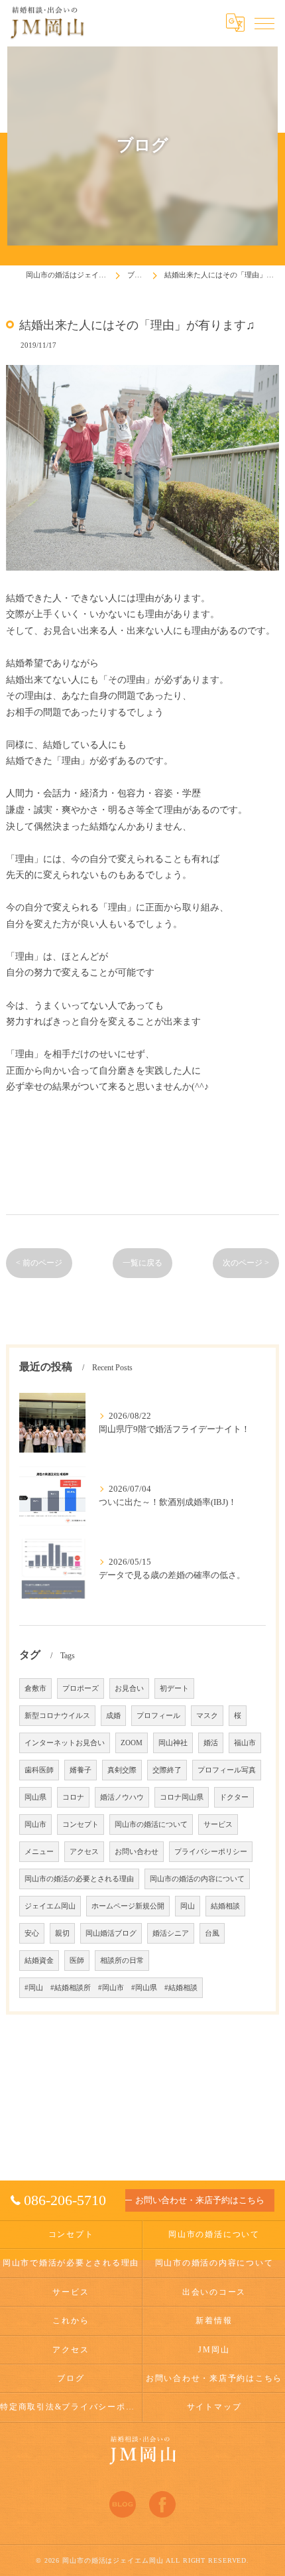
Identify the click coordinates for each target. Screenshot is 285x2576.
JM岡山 (214, 2350)
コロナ (73, 1797)
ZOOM (132, 1743)
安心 (32, 1933)
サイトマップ (214, 2407)
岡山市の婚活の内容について (197, 1879)
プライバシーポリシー (211, 1852)
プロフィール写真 (227, 1770)
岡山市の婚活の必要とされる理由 (79, 1879)
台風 (212, 1933)
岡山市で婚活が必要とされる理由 (71, 2263)
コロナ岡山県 (182, 1797)
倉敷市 (35, 1688)
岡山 (188, 1906)
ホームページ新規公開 (128, 1906)
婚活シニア (171, 1933)
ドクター (234, 1797)
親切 (62, 1933)
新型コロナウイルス (57, 1716)
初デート (174, 1688)
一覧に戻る (142, 1263)
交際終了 (167, 1770)
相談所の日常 (122, 1961)
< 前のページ (39, 1263)
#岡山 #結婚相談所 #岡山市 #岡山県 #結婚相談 (111, 1988)
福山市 (245, 1743)
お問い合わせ (137, 1852)
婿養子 (81, 1770)
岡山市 (35, 1825)
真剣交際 (122, 1770)
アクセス (84, 1852)
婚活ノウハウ (122, 1797)
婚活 (211, 1743)
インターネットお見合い (65, 1743)
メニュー (39, 1852)
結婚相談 (225, 1906)
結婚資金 (39, 1961)
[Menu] (264, 23)
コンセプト (81, 1825)
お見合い (129, 1688)
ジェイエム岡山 (50, 1906)
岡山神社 (173, 1743)
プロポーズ (81, 1688)
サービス (218, 1825)
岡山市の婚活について (151, 1825)
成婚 (113, 1716)
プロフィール (158, 1716)
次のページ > (246, 1263)
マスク (207, 1716)
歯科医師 (39, 1770)
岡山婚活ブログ (111, 1933)
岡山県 (35, 1797)
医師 (77, 1961)
